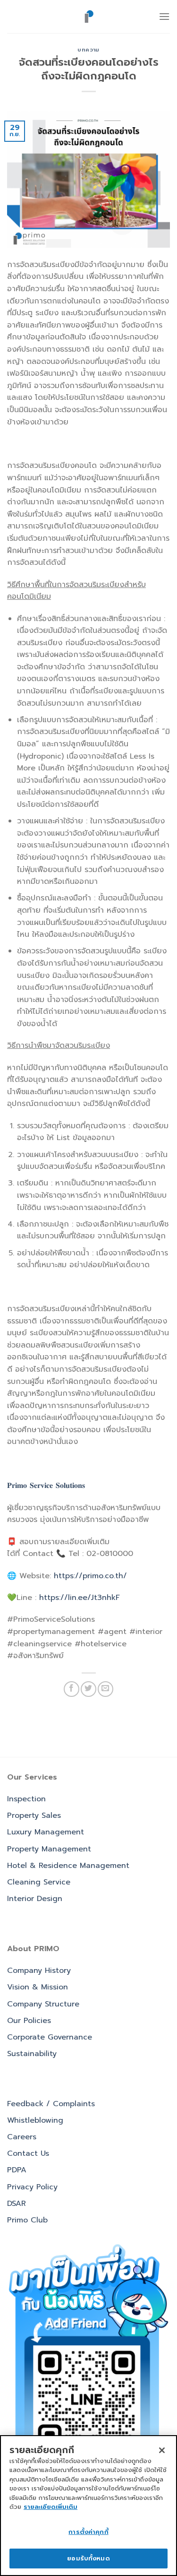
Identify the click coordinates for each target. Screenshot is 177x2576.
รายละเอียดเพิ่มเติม (51, 2507)
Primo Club (27, 2220)
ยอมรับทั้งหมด (88, 2558)
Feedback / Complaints (51, 2104)
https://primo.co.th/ (90, 1576)
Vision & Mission (38, 1987)
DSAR (17, 2204)
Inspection (26, 1799)
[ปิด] (162, 2450)
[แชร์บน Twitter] (88, 1689)
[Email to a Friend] (105, 1689)
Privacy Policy (32, 2187)
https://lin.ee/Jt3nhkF (80, 1598)
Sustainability (32, 2054)
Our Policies (29, 2021)
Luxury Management (46, 1832)
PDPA (17, 2170)
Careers (22, 2137)
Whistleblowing (35, 2120)
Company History (39, 1971)
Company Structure (43, 2004)
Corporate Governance (50, 2037)
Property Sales (34, 1815)
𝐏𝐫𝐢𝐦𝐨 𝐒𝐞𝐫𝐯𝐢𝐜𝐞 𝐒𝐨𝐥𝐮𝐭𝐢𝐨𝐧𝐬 (46, 1486)
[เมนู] (164, 16)
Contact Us (28, 2153)
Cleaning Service (39, 1882)
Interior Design (35, 1899)
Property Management (49, 1849)
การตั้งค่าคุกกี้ (88, 2532)
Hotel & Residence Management (68, 1866)
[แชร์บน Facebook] (72, 1689)
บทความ (88, 50)
